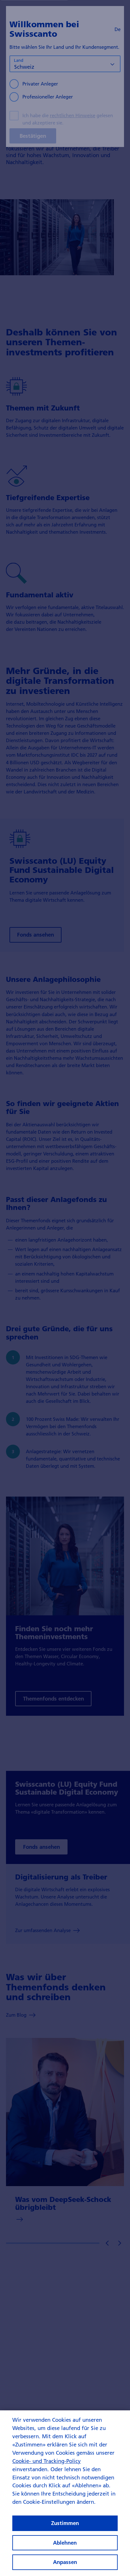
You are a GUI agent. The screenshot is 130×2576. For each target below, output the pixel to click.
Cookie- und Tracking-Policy (47, 2461)
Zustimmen (65, 2523)
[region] (65, 2493)
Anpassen (65, 2562)
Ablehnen (65, 2543)
